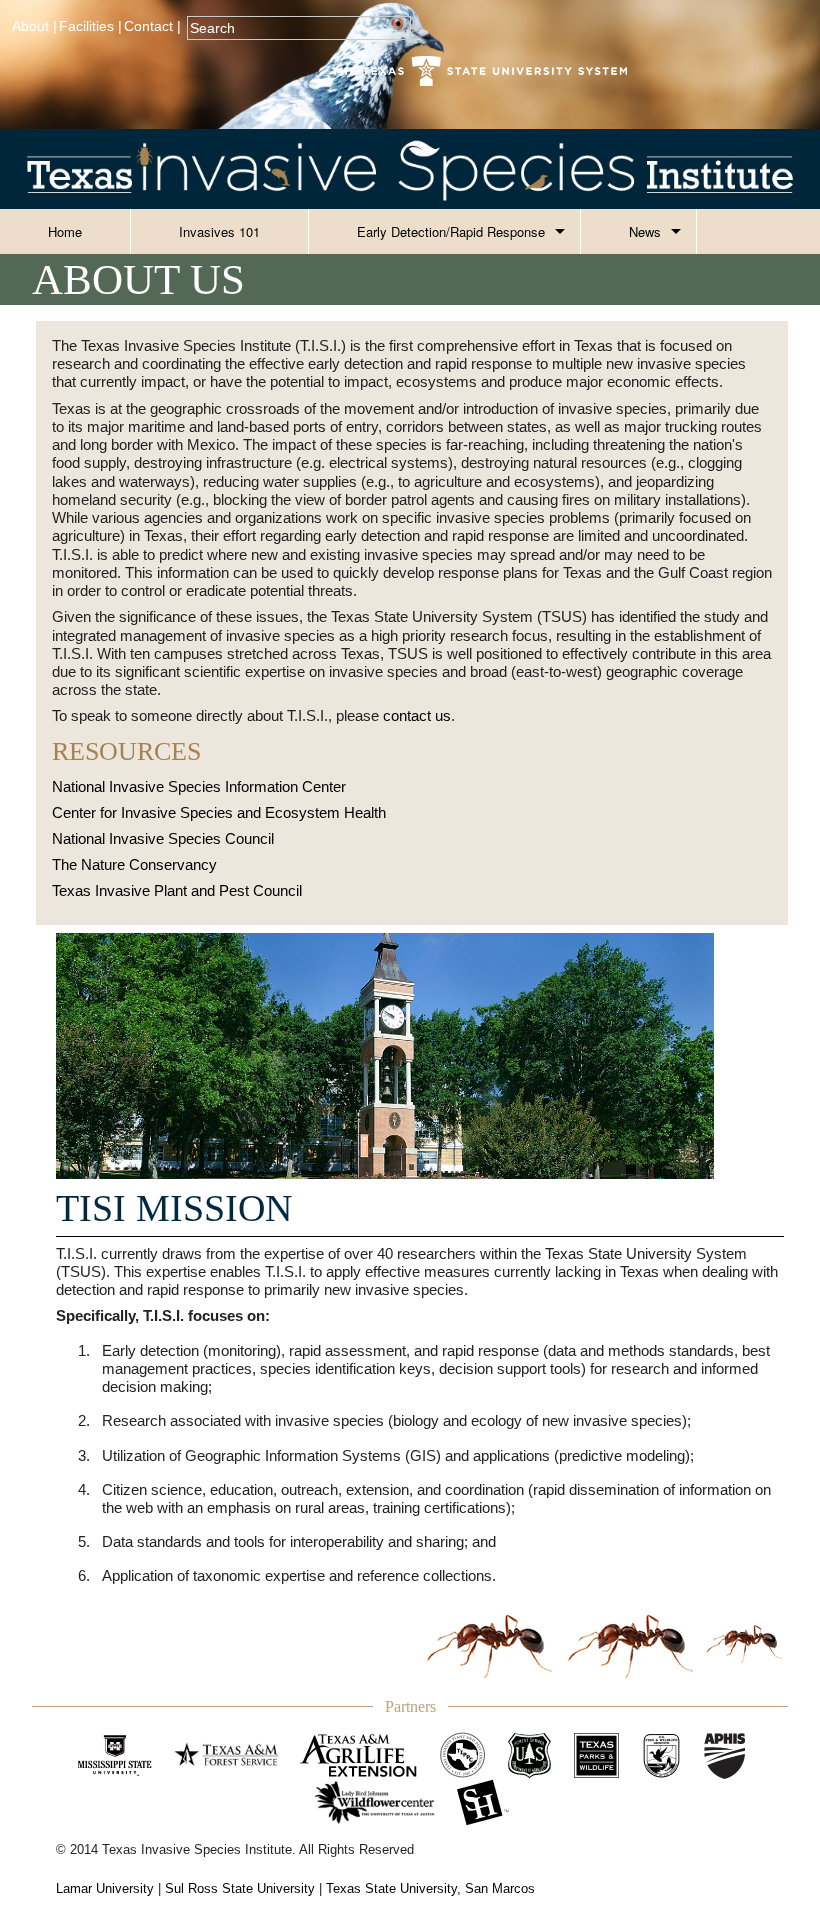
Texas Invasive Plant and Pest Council (177, 890)
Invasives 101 (219, 231)
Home (65, 231)
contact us (417, 715)
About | (34, 26)
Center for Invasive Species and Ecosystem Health (219, 812)
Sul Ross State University (240, 1888)
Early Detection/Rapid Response (451, 231)
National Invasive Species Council (163, 838)
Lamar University (105, 1888)
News (645, 231)
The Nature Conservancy (134, 864)
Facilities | (90, 26)
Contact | (152, 26)
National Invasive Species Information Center (199, 786)
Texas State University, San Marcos (430, 1888)
